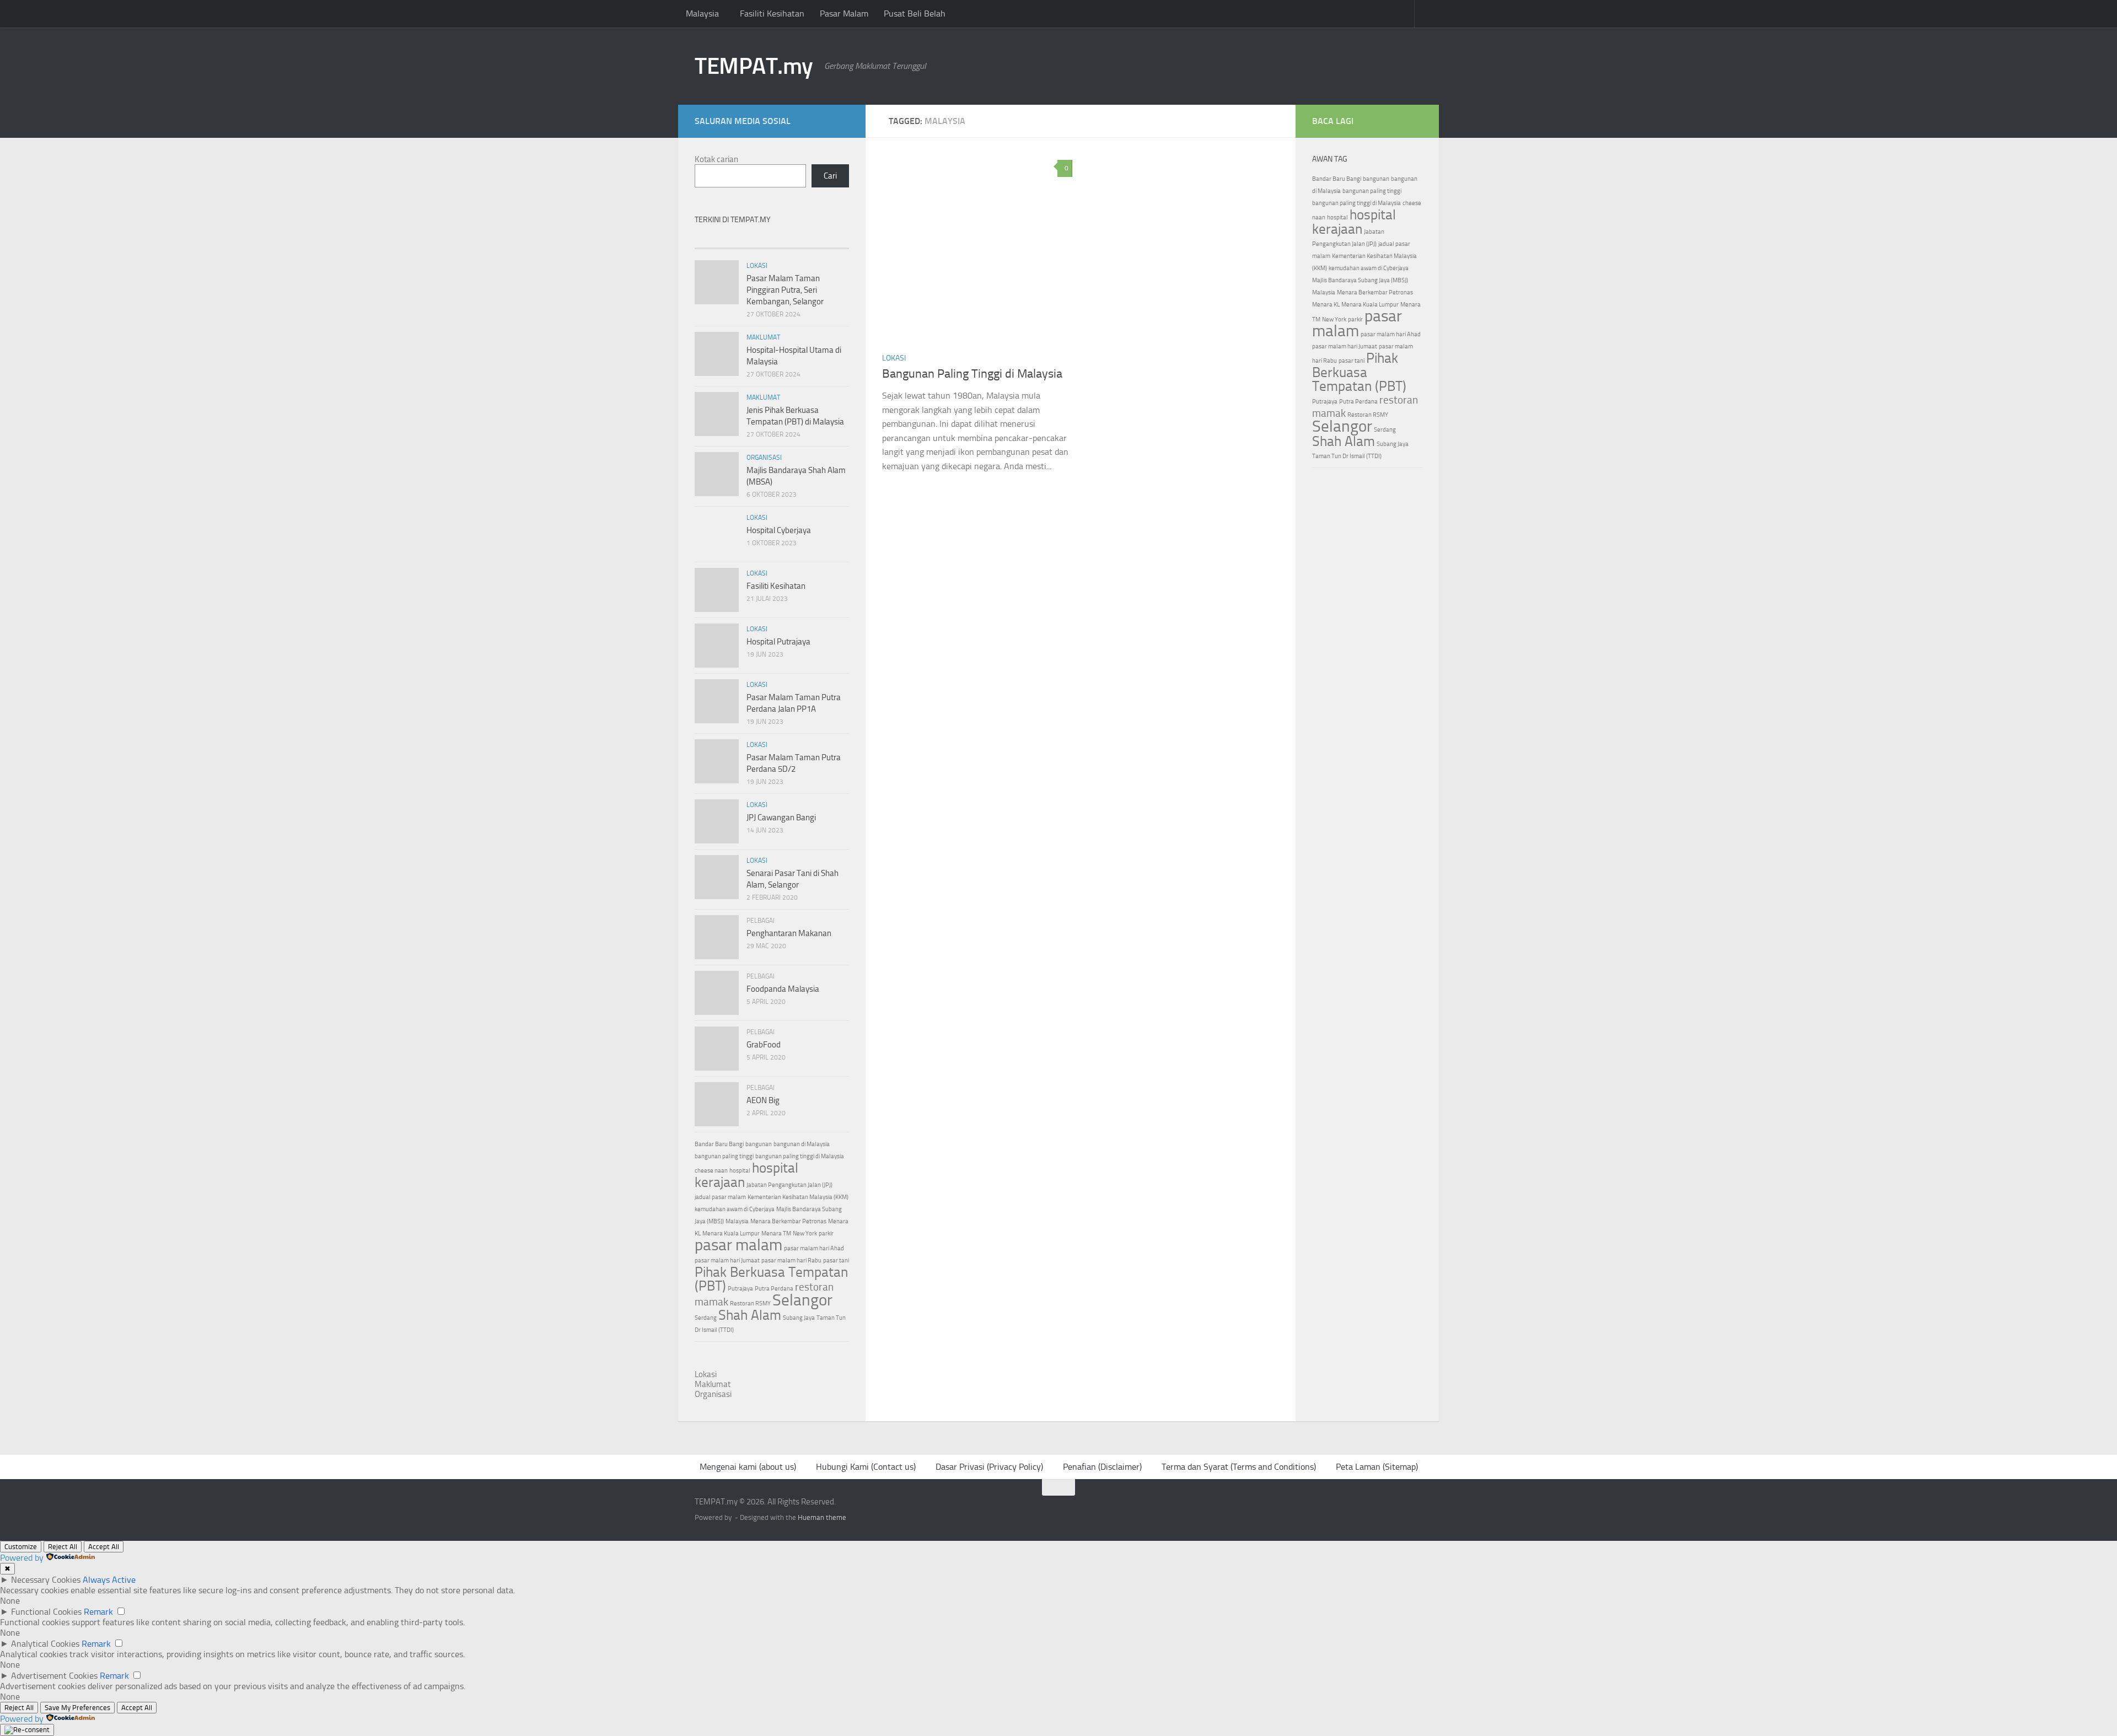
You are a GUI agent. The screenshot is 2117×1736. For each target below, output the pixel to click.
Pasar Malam (844, 14)
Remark (98, 1612)
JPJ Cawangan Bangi (781, 818)
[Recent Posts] (720, 238)
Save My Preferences (77, 1708)
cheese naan (711, 1171)
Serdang (706, 1318)
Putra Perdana (774, 1289)
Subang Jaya (799, 1318)
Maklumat (763, 337)
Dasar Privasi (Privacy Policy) (989, 1467)
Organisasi (764, 458)
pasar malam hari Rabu (791, 1261)
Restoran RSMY (750, 1304)
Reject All (63, 1547)
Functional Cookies (46, 1612)
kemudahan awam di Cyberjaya (735, 1209)
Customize (21, 1547)
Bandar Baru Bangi (719, 1144)
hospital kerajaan (1354, 222)
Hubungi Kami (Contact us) (866, 1467)
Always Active (109, 1580)
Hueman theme (822, 1517)
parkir (826, 1234)
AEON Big (763, 1100)
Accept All (104, 1547)
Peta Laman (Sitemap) (1377, 1467)
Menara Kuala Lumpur (731, 1234)
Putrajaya (740, 1289)
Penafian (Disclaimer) (1102, 1467)
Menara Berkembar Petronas (788, 1221)
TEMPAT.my (754, 66)
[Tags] (823, 238)
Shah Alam (750, 1315)
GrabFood (764, 1045)
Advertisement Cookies (54, 1676)
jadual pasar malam (720, 1197)
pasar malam (738, 1245)
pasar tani (836, 1261)
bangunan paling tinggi (724, 1156)
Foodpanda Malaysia (783, 989)
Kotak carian (716, 159)
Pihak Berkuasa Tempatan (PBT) (771, 1279)
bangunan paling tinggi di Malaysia (800, 1156)
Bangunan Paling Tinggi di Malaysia (972, 374)
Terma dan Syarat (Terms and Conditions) (1239, 1467)
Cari (830, 176)
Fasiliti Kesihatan (772, 14)
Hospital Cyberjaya (779, 530)
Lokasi (894, 358)
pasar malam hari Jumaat (727, 1261)
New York (805, 1234)
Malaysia (702, 14)
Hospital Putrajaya (778, 642)
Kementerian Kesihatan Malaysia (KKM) (798, 1197)
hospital (740, 1171)
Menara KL (1326, 305)
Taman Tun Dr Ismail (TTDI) (1347, 456)
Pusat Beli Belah (915, 14)
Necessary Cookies (46, 1580)
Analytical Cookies (45, 1644)
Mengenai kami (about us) (748, 1467)
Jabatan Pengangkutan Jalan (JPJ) (789, 1185)
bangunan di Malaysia (802, 1144)
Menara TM (776, 1234)
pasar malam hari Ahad (814, 1248)
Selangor (802, 1300)
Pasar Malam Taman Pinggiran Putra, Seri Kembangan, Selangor (785, 290)
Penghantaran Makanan (789, 933)
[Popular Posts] (772, 238)
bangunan (759, 1144)
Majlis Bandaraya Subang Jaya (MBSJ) (1360, 280)
